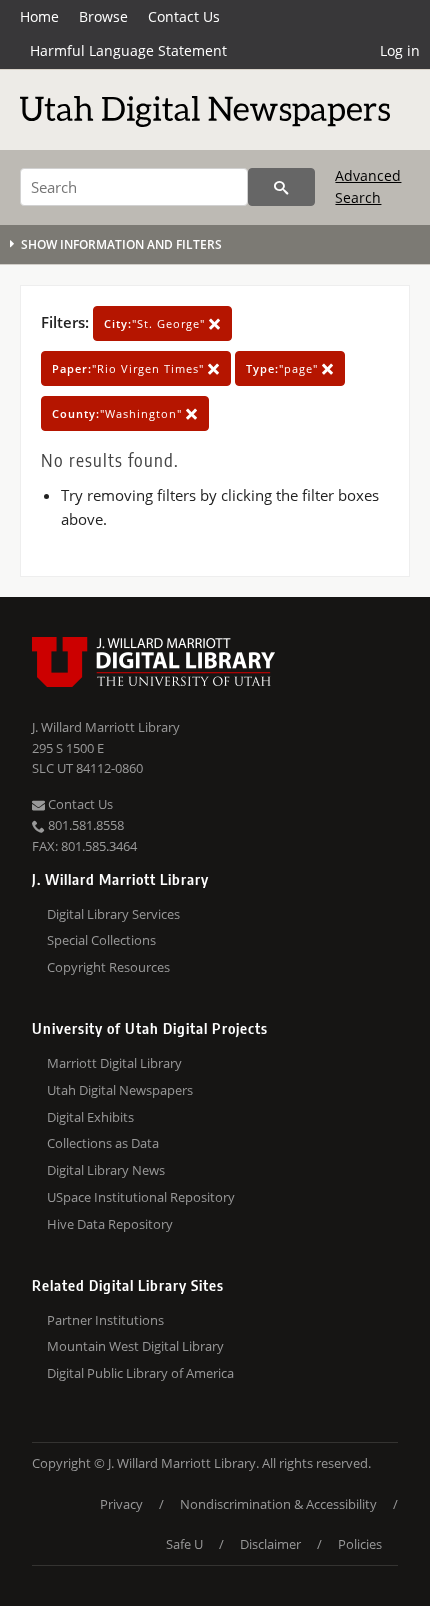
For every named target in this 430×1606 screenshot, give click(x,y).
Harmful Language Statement (128, 50)
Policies (360, 1544)
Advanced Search (368, 186)
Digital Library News (106, 1170)
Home (39, 16)
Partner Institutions (105, 1320)
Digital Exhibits (90, 1117)
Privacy (121, 1504)
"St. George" (156, 323)
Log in (400, 50)
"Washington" (119, 413)
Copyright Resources (108, 967)
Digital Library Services (113, 914)
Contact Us (184, 16)
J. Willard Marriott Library (106, 727)
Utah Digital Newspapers (120, 1090)
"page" (284, 368)
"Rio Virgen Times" (130, 368)
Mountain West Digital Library (135, 1346)
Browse (103, 16)
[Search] (281, 187)
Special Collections (101, 940)
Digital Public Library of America (140, 1373)
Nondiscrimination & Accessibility (278, 1504)
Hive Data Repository (110, 1224)
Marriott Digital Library (114, 1063)
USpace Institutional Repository (141, 1197)
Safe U (184, 1544)
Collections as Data (103, 1143)
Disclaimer (270, 1544)
